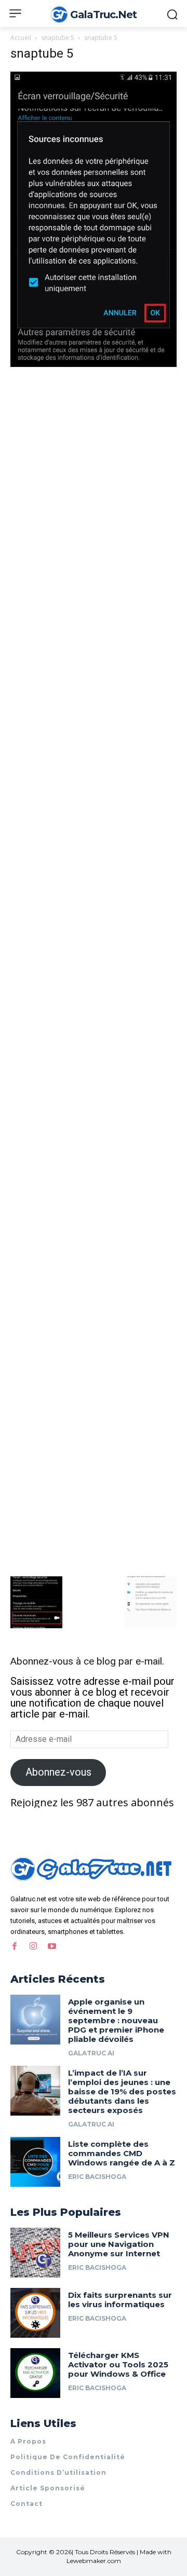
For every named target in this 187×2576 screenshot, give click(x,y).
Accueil (21, 38)
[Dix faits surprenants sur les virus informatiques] (35, 2313)
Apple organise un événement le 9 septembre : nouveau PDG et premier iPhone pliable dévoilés (116, 2020)
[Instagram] (33, 1946)
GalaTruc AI (91, 2053)
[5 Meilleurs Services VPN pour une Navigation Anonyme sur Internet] (35, 2253)
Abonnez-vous (58, 1772)
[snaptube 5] (94, 363)
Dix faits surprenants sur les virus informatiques (120, 2300)
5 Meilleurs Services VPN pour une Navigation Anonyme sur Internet (119, 2244)
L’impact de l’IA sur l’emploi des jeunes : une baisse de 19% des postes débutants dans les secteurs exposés (122, 2091)
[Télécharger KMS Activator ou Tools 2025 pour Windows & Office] (35, 2373)
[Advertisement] (94, 468)
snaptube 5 (58, 38)
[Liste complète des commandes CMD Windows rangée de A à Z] (35, 2162)
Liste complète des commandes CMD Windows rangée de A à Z (122, 2153)
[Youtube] (52, 1946)
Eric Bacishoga (97, 2177)
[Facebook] (15, 1946)
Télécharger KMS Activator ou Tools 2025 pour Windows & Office (118, 2364)
